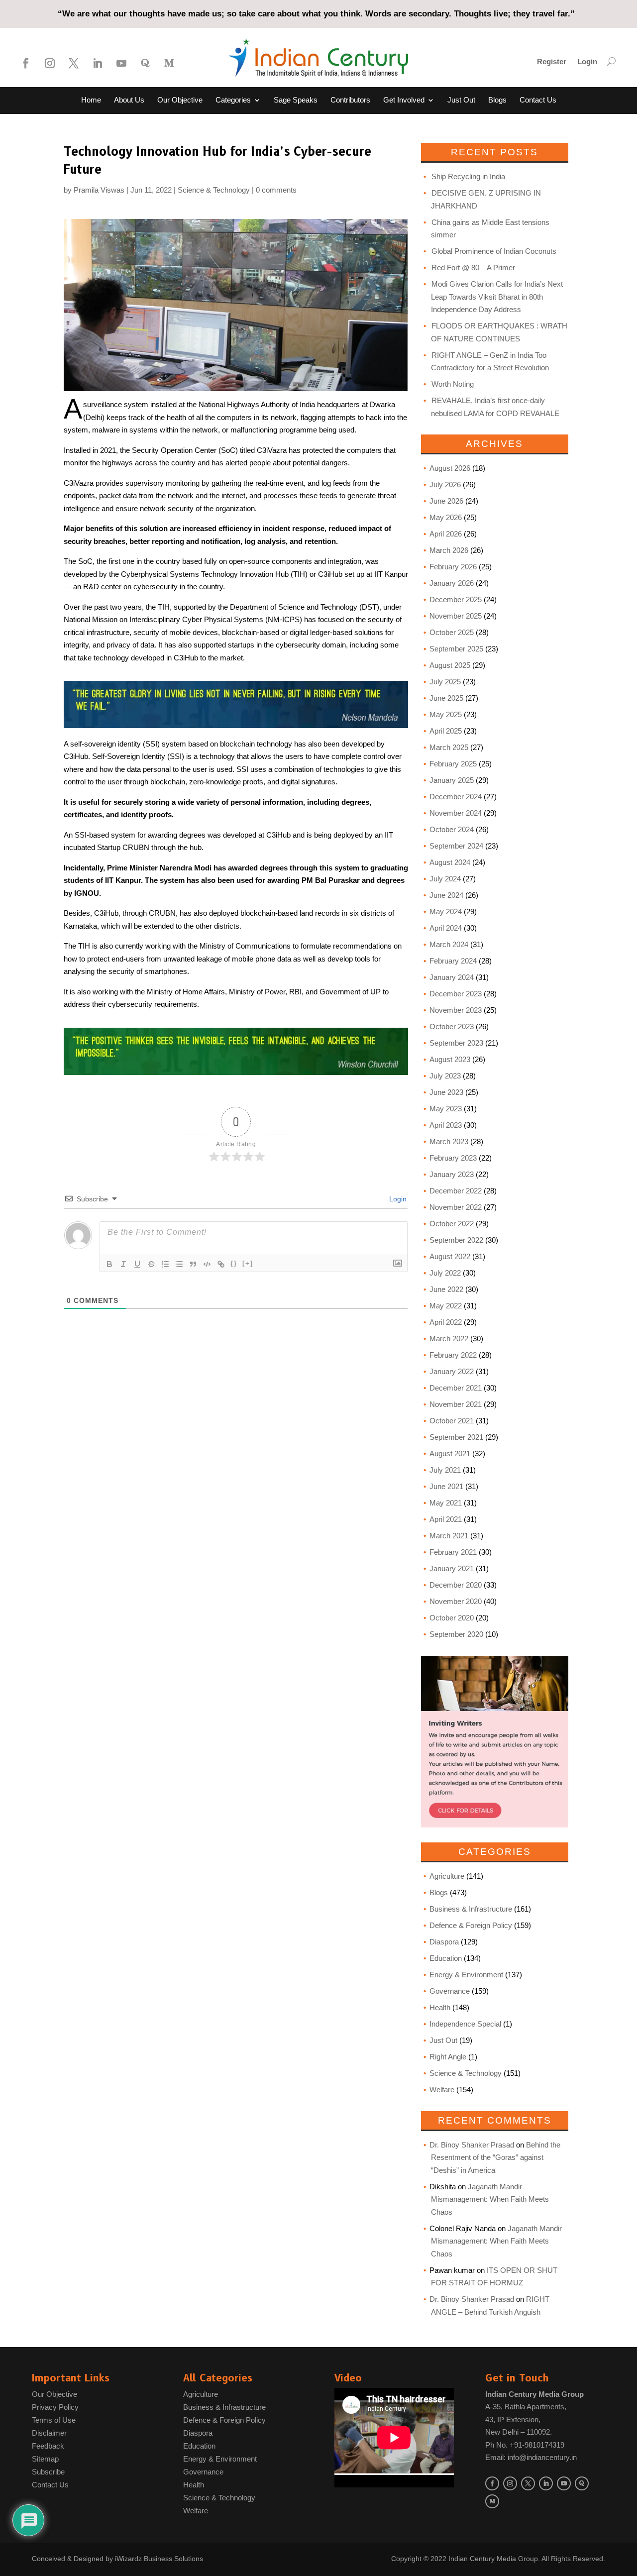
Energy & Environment (466, 1975)
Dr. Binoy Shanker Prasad (472, 2145)
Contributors (350, 100)
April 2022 (446, 1322)
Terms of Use (54, 2420)
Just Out (461, 100)
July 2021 (445, 1470)
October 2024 (452, 829)
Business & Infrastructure (471, 1909)
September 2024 (456, 846)
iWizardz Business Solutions (159, 2559)
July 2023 (445, 1076)
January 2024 (452, 977)
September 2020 (456, 1634)
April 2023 (446, 1125)
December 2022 (456, 1191)
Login (587, 62)
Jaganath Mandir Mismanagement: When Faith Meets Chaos (490, 2199)
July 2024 (445, 879)
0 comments (276, 190)
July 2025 (445, 682)
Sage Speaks (296, 100)
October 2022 (452, 1224)
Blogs (497, 100)
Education (446, 1958)
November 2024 (456, 813)
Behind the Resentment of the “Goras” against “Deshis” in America (496, 2157)
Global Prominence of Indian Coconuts (494, 251)
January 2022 (452, 1371)
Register (552, 62)
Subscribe (48, 2472)
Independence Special (465, 2024)
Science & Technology (214, 190)
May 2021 (446, 1503)
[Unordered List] (179, 1264)
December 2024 (456, 797)
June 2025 (446, 698)
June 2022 (446, 1289)
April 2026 (446, 534)
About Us (129, 100)
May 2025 (446, 714)
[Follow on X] (74, 63)
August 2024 (450, 862)
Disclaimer (49, 2433)
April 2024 (446, 928)
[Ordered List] (165, 1264)
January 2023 (452, 1174)
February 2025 (453, 764)
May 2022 (446, 1306)
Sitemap (45, 2459)
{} (234, 1263)
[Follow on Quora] (145, 63)
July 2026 (445, 484)
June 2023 (446, 1092)
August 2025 (450, 665)
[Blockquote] (193, 1264)
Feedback (48, 2446)
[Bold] (109, 1264)
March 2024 (449, 944)
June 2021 (446, 1486)
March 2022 (449, 1339)
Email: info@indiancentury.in (531, 2457)
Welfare (442, 2090)
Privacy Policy (55, 2407)
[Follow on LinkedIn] (98, 63)
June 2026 (446, 501)
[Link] (221, 1264)
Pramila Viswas (99, 190)
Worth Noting (453, 384)
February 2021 (453, 1552)
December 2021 (456, 1388)
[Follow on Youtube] (121, 63)
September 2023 (456, 1043)
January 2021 (452, 1568)
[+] (248, 1263)
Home (91, 100)
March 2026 (449, 550)
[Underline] (137, 1264)
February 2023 (453, 1158)
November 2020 (456, 1601)
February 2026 (453, 567)
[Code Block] (207, 1264)
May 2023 (446, 1109)
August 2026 (450, 468)
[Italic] (123, 1264)
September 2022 (456, 1240)
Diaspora (444, 1942)
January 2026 (452, 583)
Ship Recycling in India (468, 176)
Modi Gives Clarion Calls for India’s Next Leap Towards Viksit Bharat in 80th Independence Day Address (497, 297)
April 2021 (446, 1519)
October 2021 (452, 1421)
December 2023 (456, 994)
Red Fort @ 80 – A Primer (473, 268)
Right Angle (448, 2057)
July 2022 (445, 1273)
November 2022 (456, 1207)
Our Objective (180, 100)
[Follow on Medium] (169, 63)
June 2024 (446, 895)
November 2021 (456, 1404)
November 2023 (456, 1010)
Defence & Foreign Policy (471, 1925)
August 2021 (450, 1453)
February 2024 (453, 961)
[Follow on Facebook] (26, 63)
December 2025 (456, 599)
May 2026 (446, 517)
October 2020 (452, 1618)
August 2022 (450, 1256)
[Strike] (151, 1264)
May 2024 (446, 912)
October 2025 (452, 632)
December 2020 (456, 1585)
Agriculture (447, 1876)
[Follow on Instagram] (50, 63)
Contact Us (538, 100)
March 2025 (449, 747)
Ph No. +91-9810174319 (525, 2445)
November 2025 (456, 616)
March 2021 (449, 1536)
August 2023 (450, 1059)
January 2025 (452, 780)
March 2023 (449, 1141)
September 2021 (456, 1437)
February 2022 (453, 1355)
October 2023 (452, 1026)
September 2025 (456, 649)
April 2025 (446, 731)
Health (440, 2007)
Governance (450, 1991)
